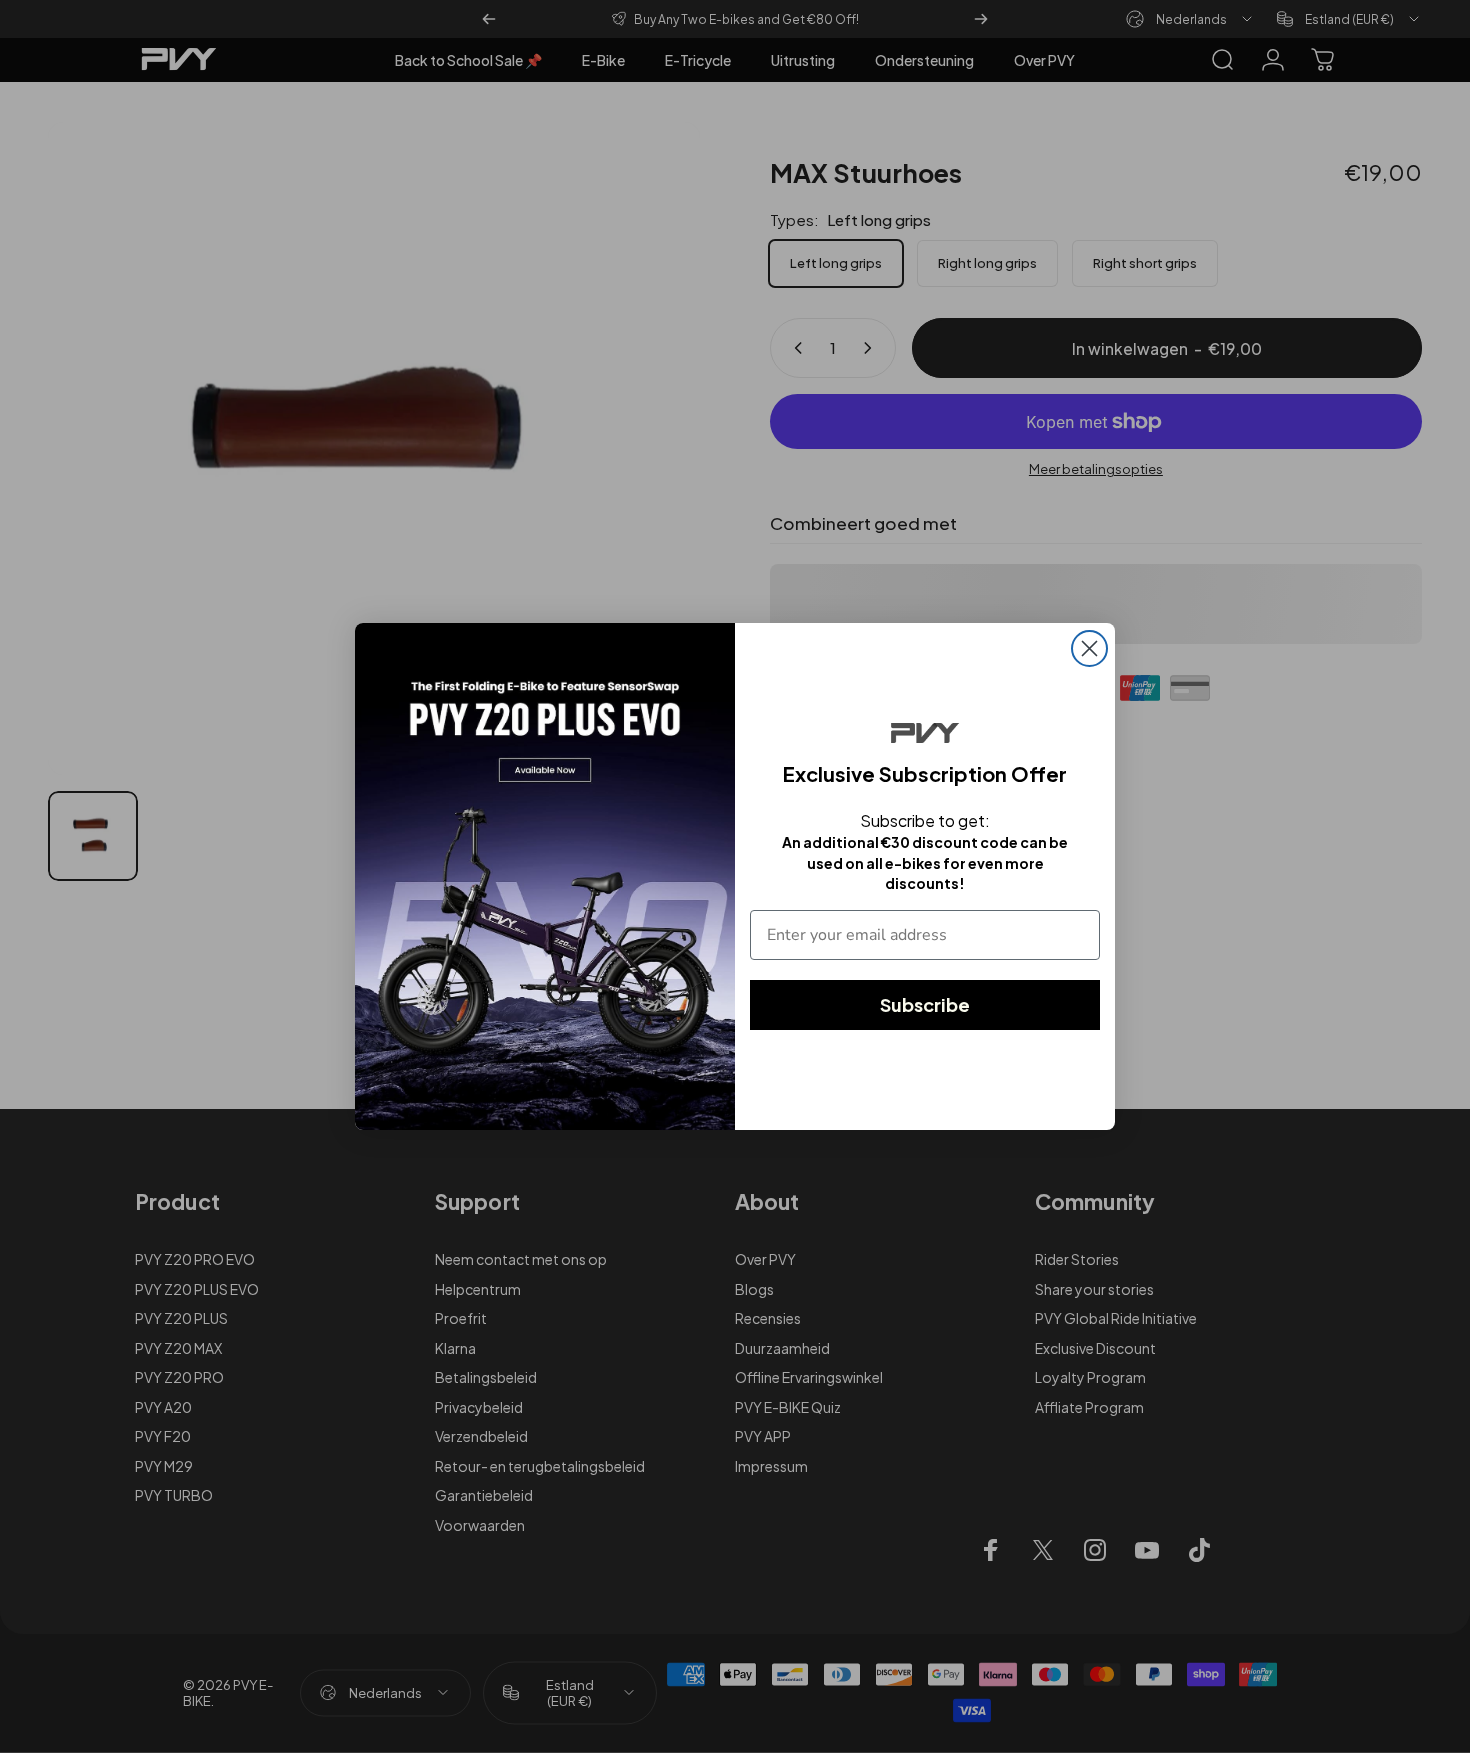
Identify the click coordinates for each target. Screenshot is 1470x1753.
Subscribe (925, 1004)
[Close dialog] (1089, 648)
